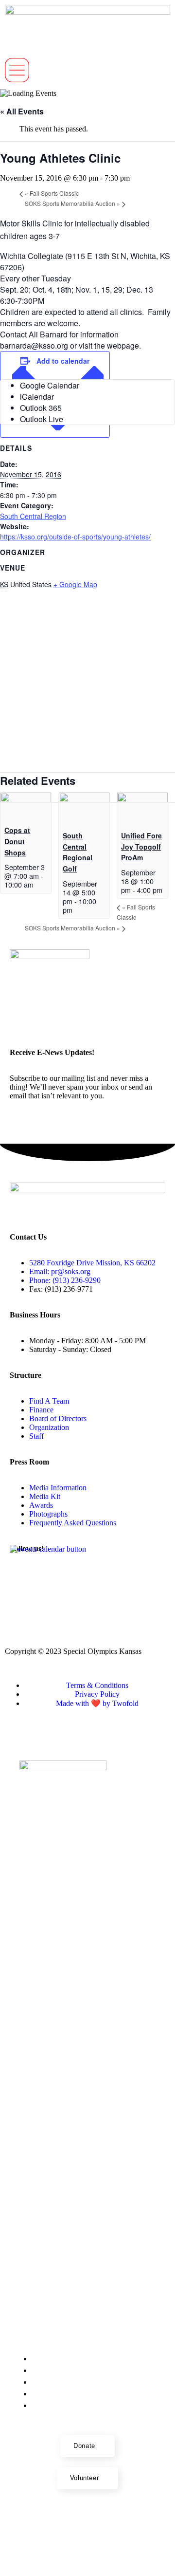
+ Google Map (75, 584)
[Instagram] (101, 1575)
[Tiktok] (153, 1575)
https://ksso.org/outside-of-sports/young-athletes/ (75, 537)
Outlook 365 (41, 408)
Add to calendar (63, 361)
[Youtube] (74, 1575)
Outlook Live (42, 419)
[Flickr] (22, 1575)
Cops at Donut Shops (17, 841)
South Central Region (33, 516)
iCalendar (37, 397)
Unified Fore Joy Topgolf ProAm (141, 846)
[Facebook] (48, 1575)
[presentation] (26, 799)
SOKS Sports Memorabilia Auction (72, 203)
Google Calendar (50, 385)
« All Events (22, 111)
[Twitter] (127, 1575)
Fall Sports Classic (52, 193)
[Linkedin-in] (22, 1601)
